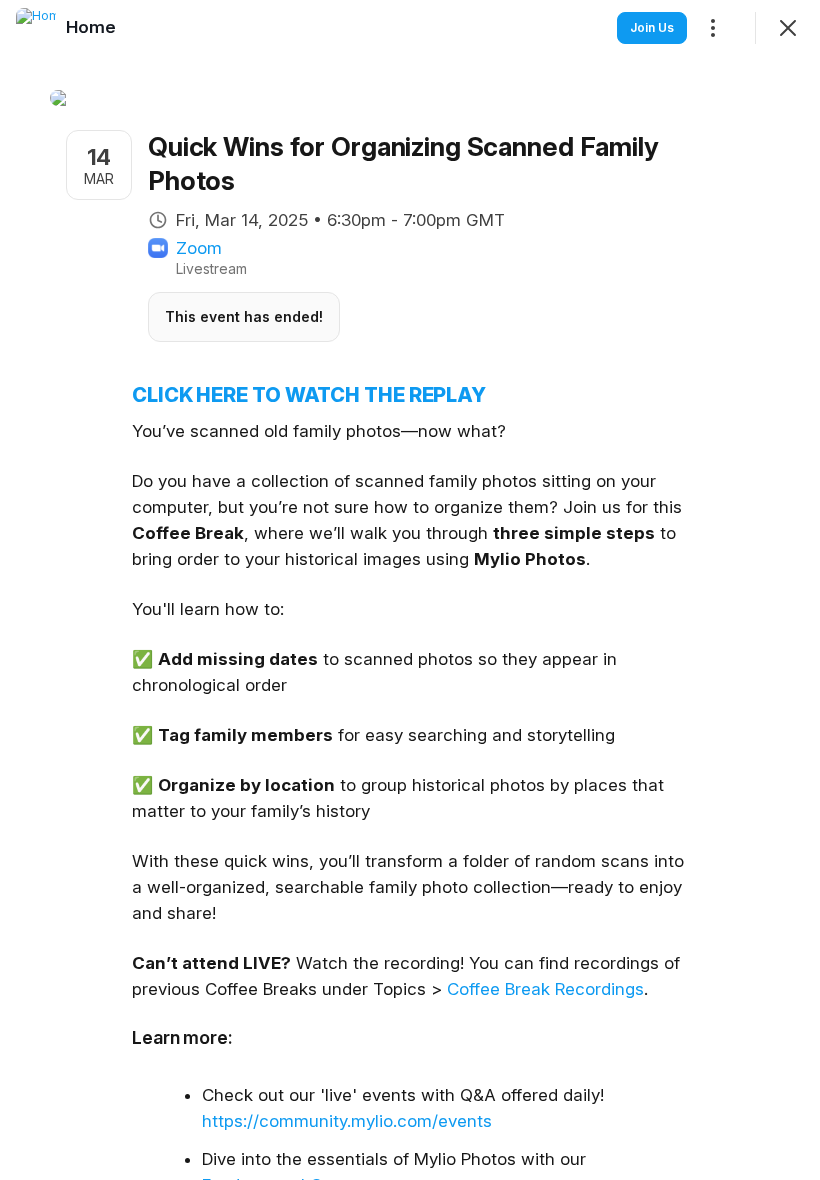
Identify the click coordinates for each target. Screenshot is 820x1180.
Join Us (652, 27)
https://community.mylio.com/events (347, 1121)
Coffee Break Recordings (545, 989)
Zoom (199, 248)
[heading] (91, 27)
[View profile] (36, 28)
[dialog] (410, 590)
